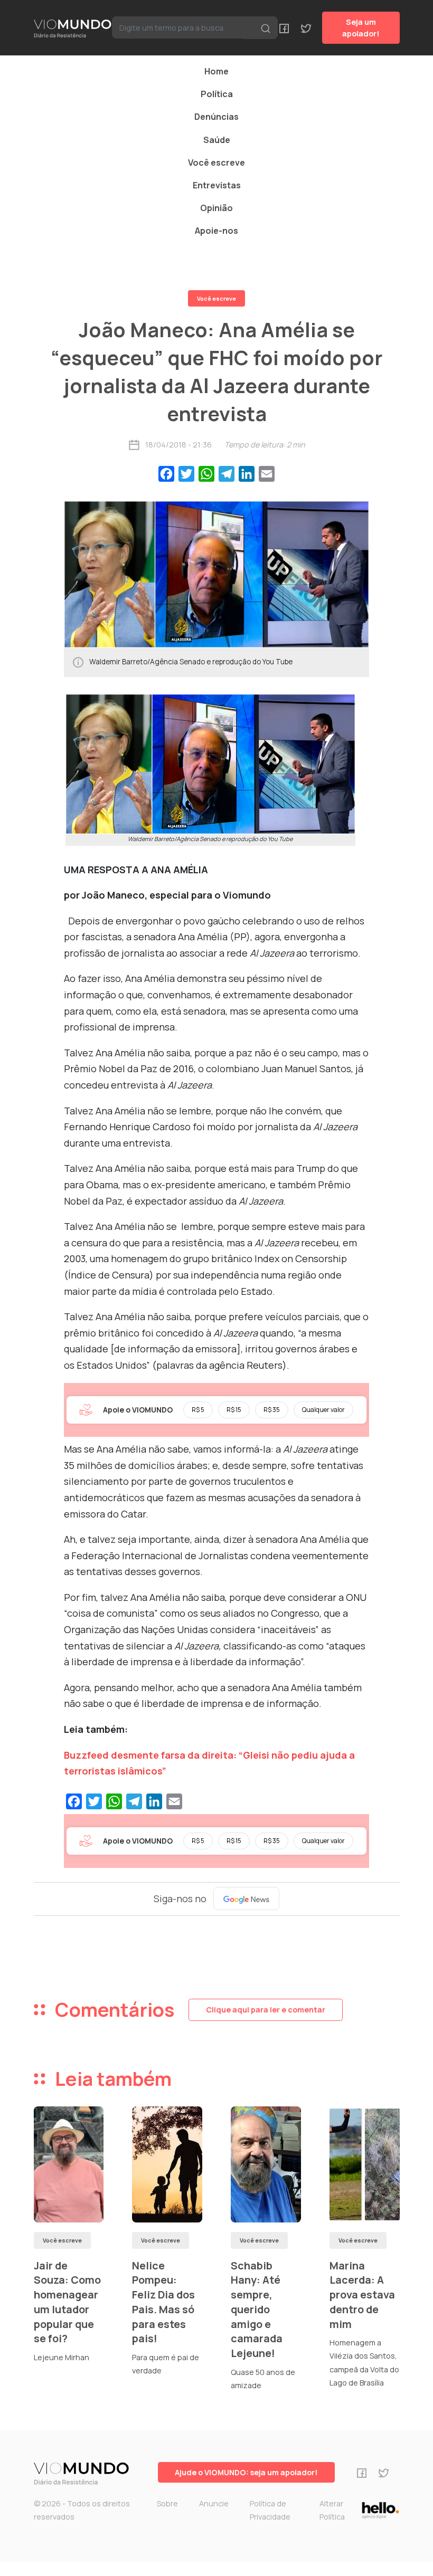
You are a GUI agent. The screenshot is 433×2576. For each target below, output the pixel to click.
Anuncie (214, 2503)
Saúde (217, 140)
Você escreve (216, 163)
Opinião (216, 208)
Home (216, 71)
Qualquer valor (323, 1410)
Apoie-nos (216, 231)
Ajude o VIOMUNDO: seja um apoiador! (246, 2472)
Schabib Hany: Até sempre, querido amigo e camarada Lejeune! (257, 2309)
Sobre (167, 2503)
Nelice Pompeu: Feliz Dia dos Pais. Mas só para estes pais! (163, 2302)
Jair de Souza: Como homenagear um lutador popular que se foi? (67, 2302)
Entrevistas (217, 185)
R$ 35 (272, 1410)
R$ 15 (234, 1410)
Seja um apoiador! (361, 28)
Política (217, 94)
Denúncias (216, 117)
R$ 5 (198, 1410)
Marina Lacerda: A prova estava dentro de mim (362, 2295)
